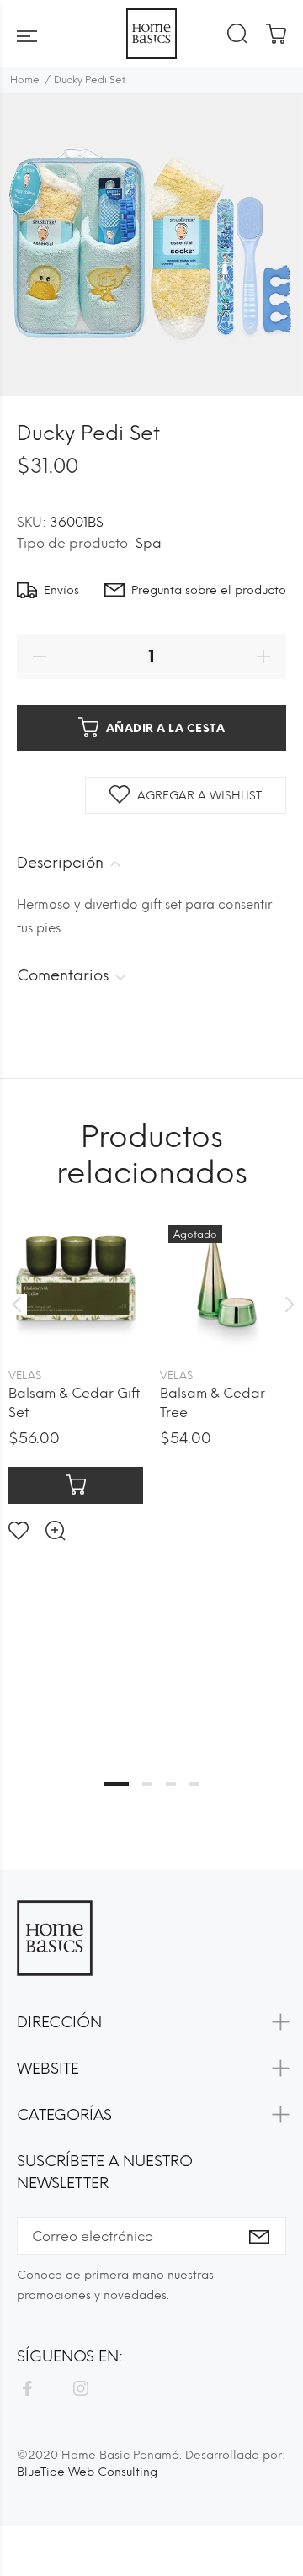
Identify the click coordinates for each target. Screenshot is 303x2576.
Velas (25, 1376)
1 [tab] (116, 1784)
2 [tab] (147, 1784)
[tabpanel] (76, 1365)
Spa (149, 543)
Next (287, 1304)
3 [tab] (171, 1784)
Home (25, 80)
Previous (16, 1304)
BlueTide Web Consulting (87, 2472)
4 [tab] (194, 1784)
